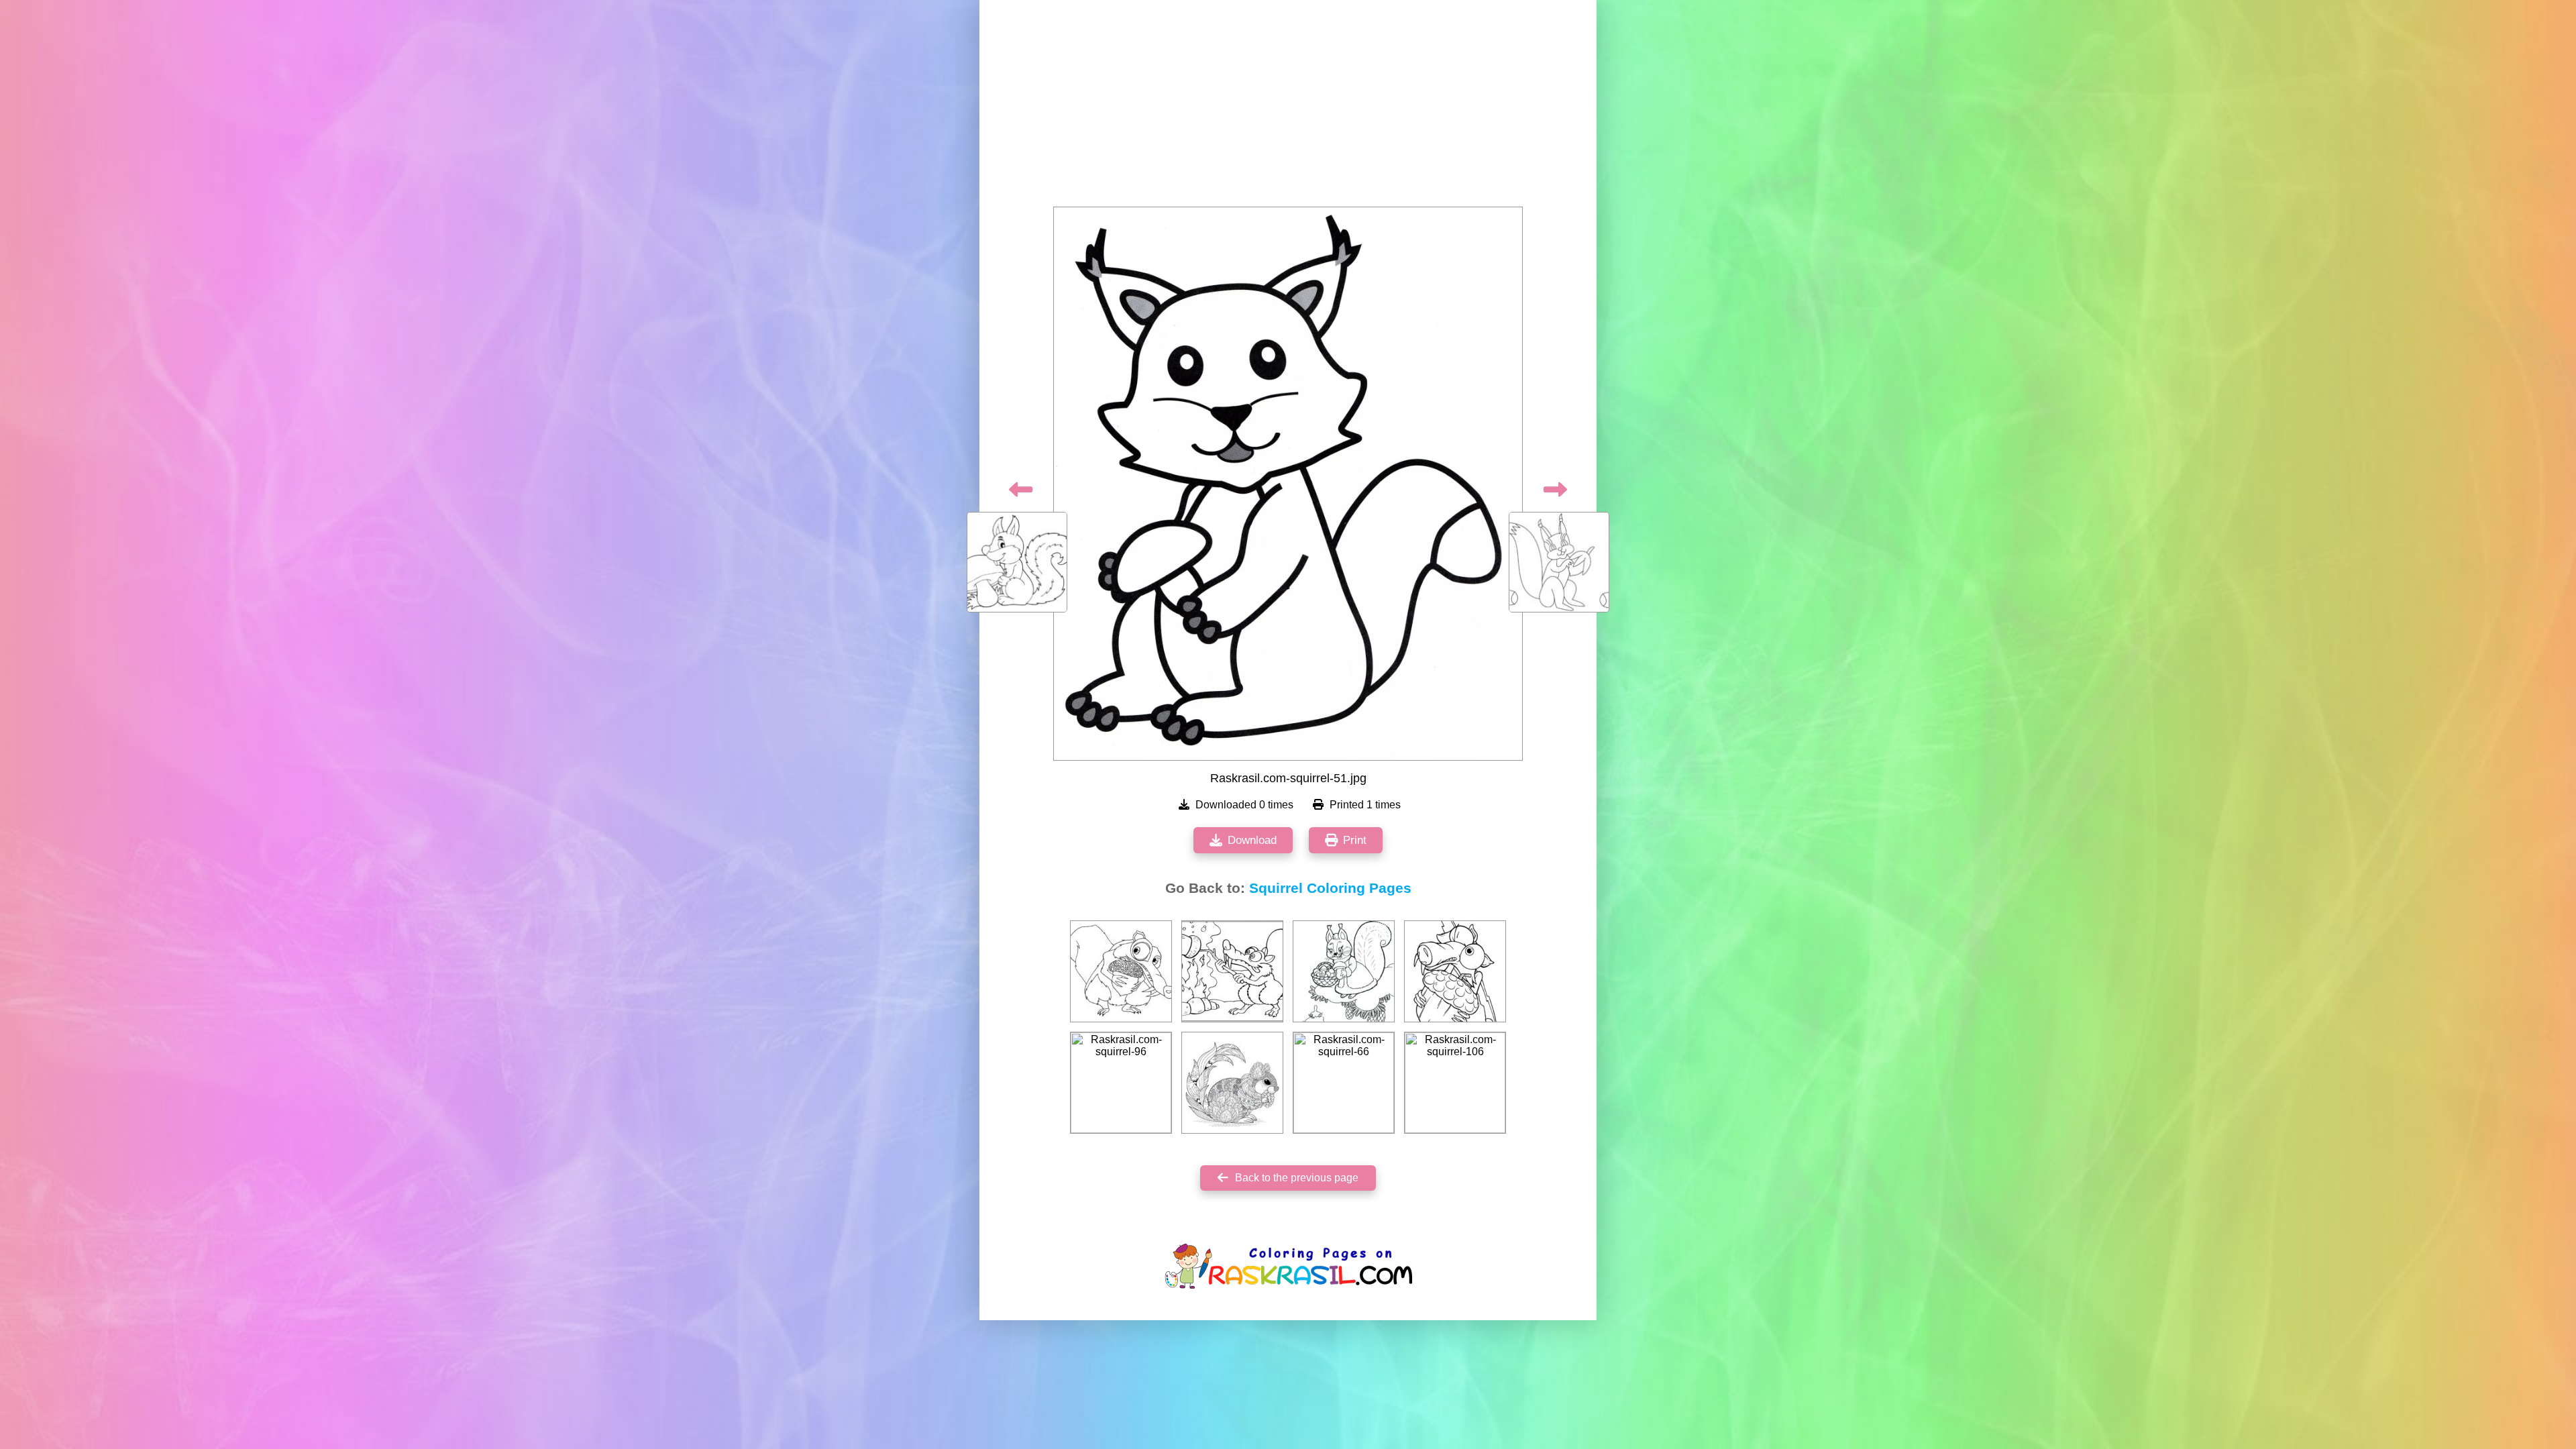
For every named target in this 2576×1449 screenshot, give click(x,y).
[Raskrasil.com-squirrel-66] (1344, 1083)
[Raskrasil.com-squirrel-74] (1232, 971)
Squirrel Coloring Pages (1330, 888)
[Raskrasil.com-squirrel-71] (1121, 971)
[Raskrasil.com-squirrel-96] (1121, 1083)
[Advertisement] (1288, 107)
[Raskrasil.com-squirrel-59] (1344, 971)
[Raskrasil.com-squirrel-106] (1455, 1083)
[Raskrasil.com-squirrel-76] (1232, 1083)
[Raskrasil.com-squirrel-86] (1455, 971)
